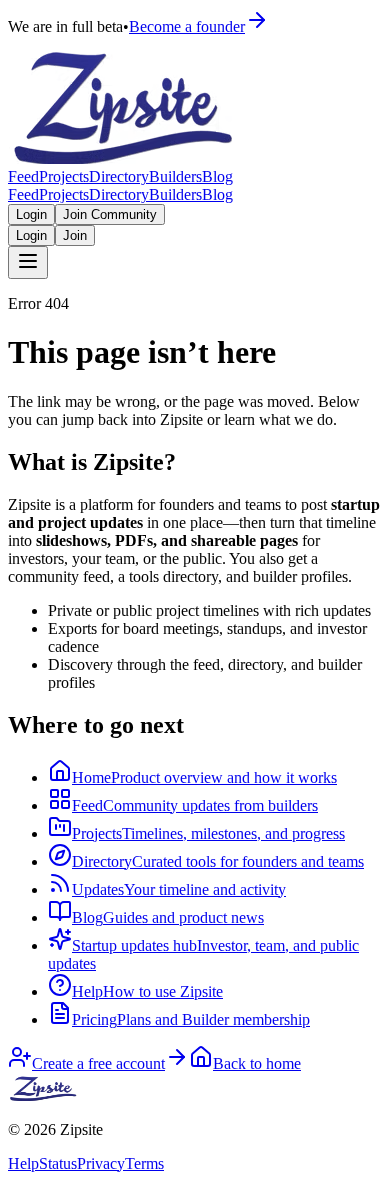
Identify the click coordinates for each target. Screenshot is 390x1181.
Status (58, 1163)
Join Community (110, 214)
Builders (175, 176)
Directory (119, 176)
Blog (217, 176)
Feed (23, 176)
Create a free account (98, 1063)
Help (23, 1163)
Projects (64, 176)
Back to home (257, 1063)
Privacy (101, 1163)
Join (75, 235)
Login (31, 214)
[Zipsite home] (44, 1095)
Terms (144, 1163)
